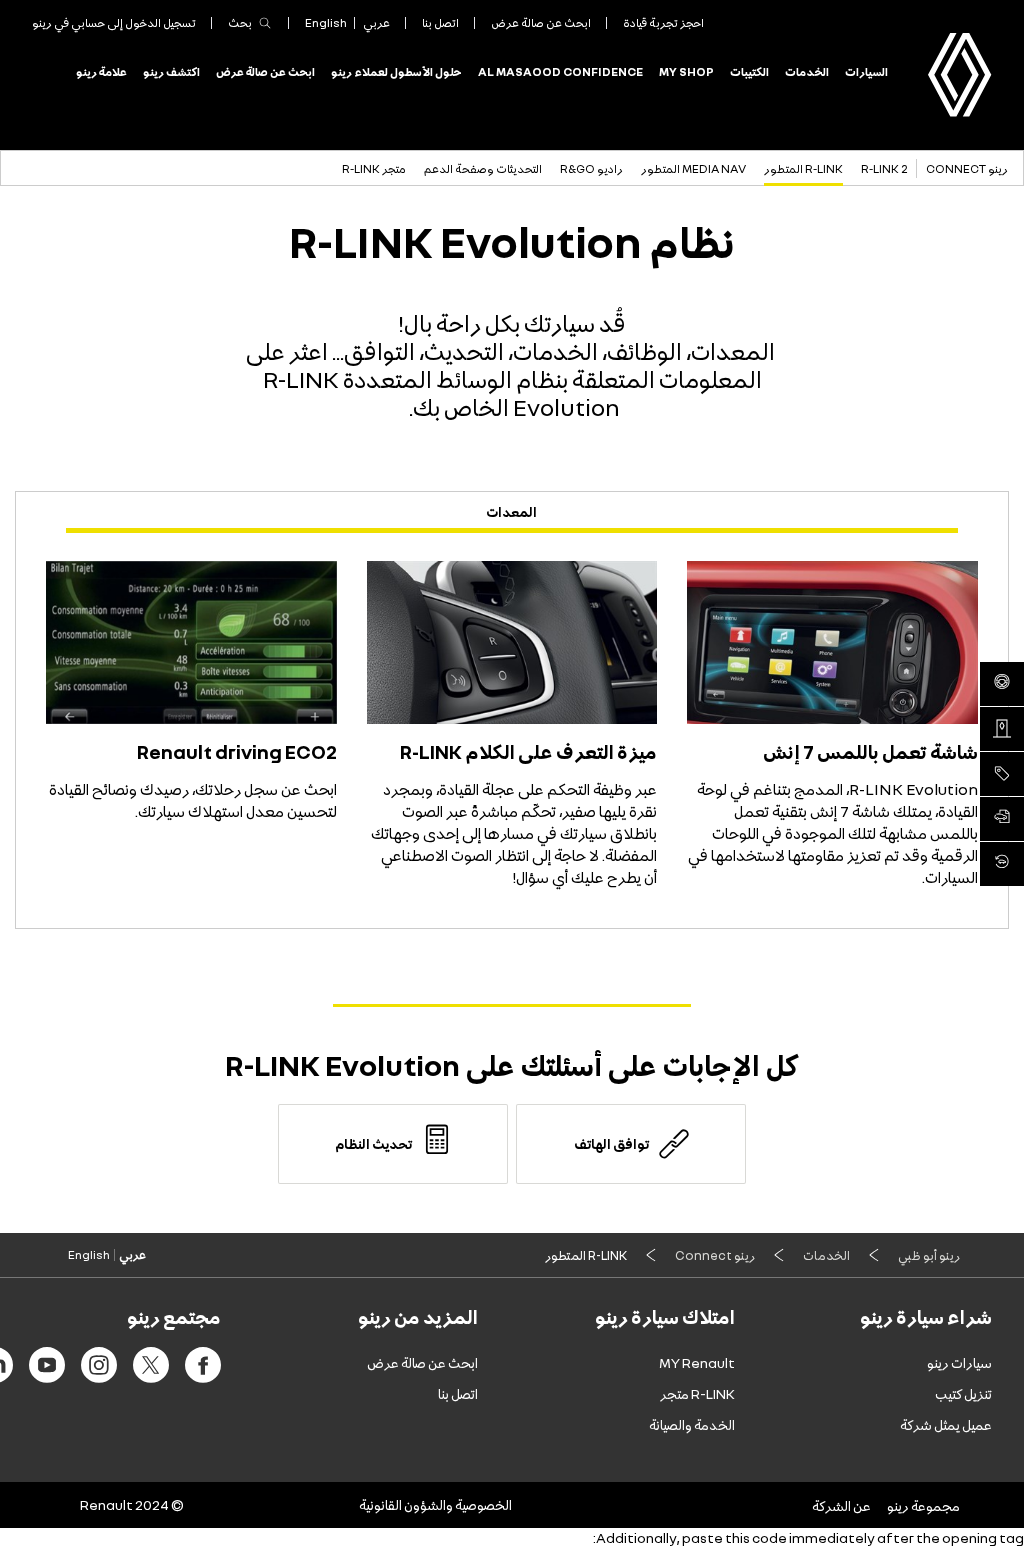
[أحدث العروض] (1002, 774)
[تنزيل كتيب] (1002, 819)
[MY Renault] (1002, 864)
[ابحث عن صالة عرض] (1002, 729)
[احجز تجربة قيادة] (1002, 684)
